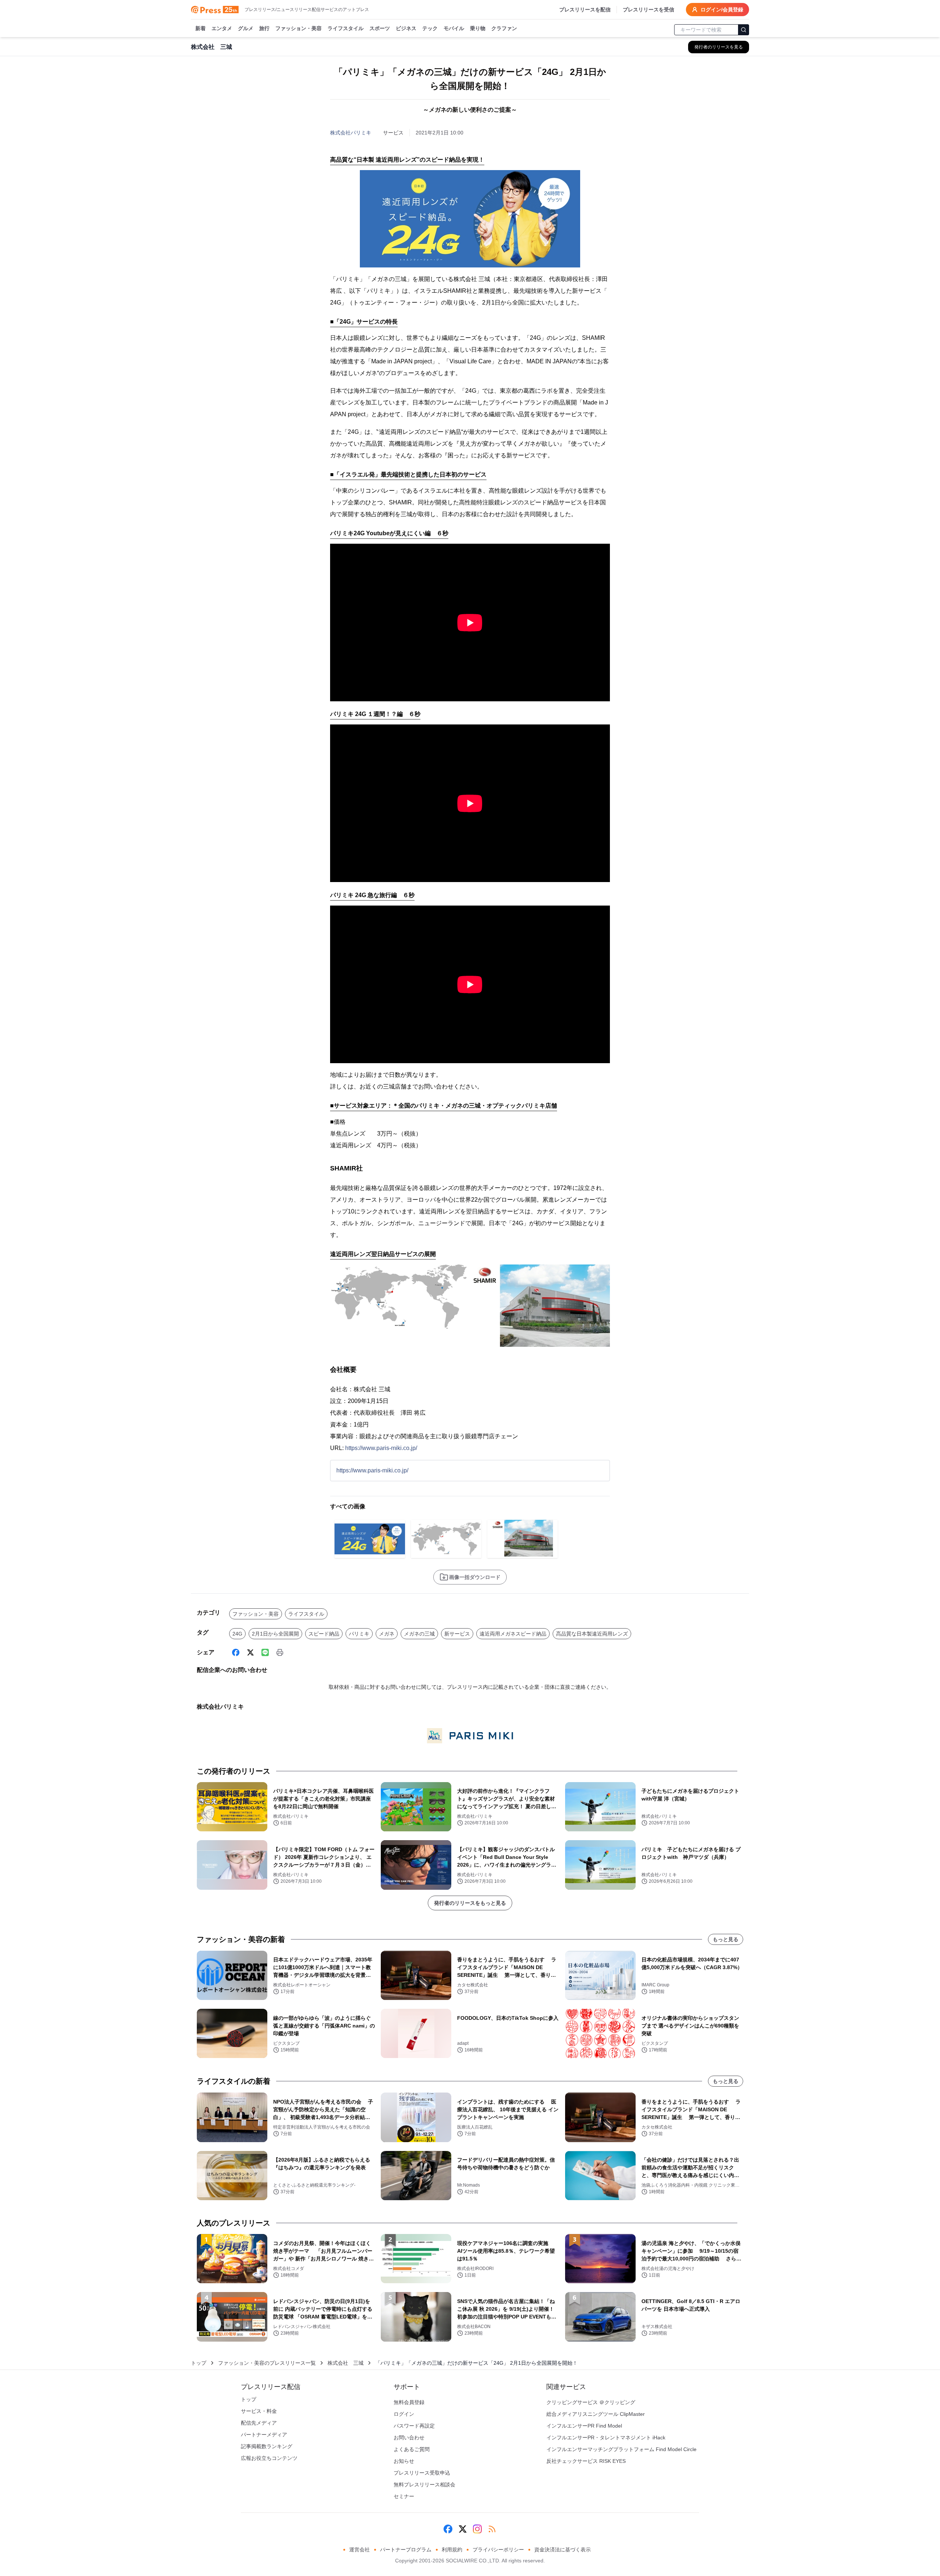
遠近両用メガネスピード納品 (513, 1634)
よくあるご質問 (412, 2449)
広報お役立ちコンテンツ (269, 2458)
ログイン (404, 2414)
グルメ (246, 28)
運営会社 (359, 2550)
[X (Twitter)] (250, 1652)
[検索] (744, 30)
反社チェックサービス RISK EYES (586, 2461)
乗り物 (478, 28)
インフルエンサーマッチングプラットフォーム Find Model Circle (621, 2449)
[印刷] (280, 1652)
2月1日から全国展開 (275, 1634)
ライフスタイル (346, 28)
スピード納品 (324, 1634)
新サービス (457, 1634)
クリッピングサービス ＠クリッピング (591, 2402)
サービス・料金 (259, 2411)
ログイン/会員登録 (722, 10)
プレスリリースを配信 (585, 10)
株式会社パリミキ (351, 133)
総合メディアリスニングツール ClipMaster (596, 2414)
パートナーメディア (264, 2435)
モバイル (454, 28)
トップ (199, 2363)
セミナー (404, 2496)
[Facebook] (236, 1652)
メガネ (387, 1634)
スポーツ (380, 28)
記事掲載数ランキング (267, 2446)
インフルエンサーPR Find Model (584, 2426)
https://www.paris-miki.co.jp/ (381, 1448)
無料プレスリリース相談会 (424, 2485)
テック (430, 28)
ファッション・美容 (299, 28)
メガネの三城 (419, 1634)
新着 (200, 28)
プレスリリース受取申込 (422, 2473)
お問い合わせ (409, 2438)
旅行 (264, 28)
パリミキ (359, 1634)
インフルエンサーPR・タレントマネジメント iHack (606, 2438)
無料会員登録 (409, 2402)
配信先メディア (259, 2423)
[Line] (265, 1652)
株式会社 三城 (346, 2363)
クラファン (504, 28)
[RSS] (492, 2529)
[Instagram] (477, 2529)
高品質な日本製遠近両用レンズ (592, 1634)
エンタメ (222, 28)
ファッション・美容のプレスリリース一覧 (267, 2363)
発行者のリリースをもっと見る (470, 1903)
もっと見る (726, 1939)
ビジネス (406, 28)
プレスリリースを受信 (648, 10)
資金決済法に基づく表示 (563, 2550)
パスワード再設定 (414, 2426)
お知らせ (404, 2461)
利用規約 (452, 2550)
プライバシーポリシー (498, 2550)
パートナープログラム (406, 2550)
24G (237, 1634)
